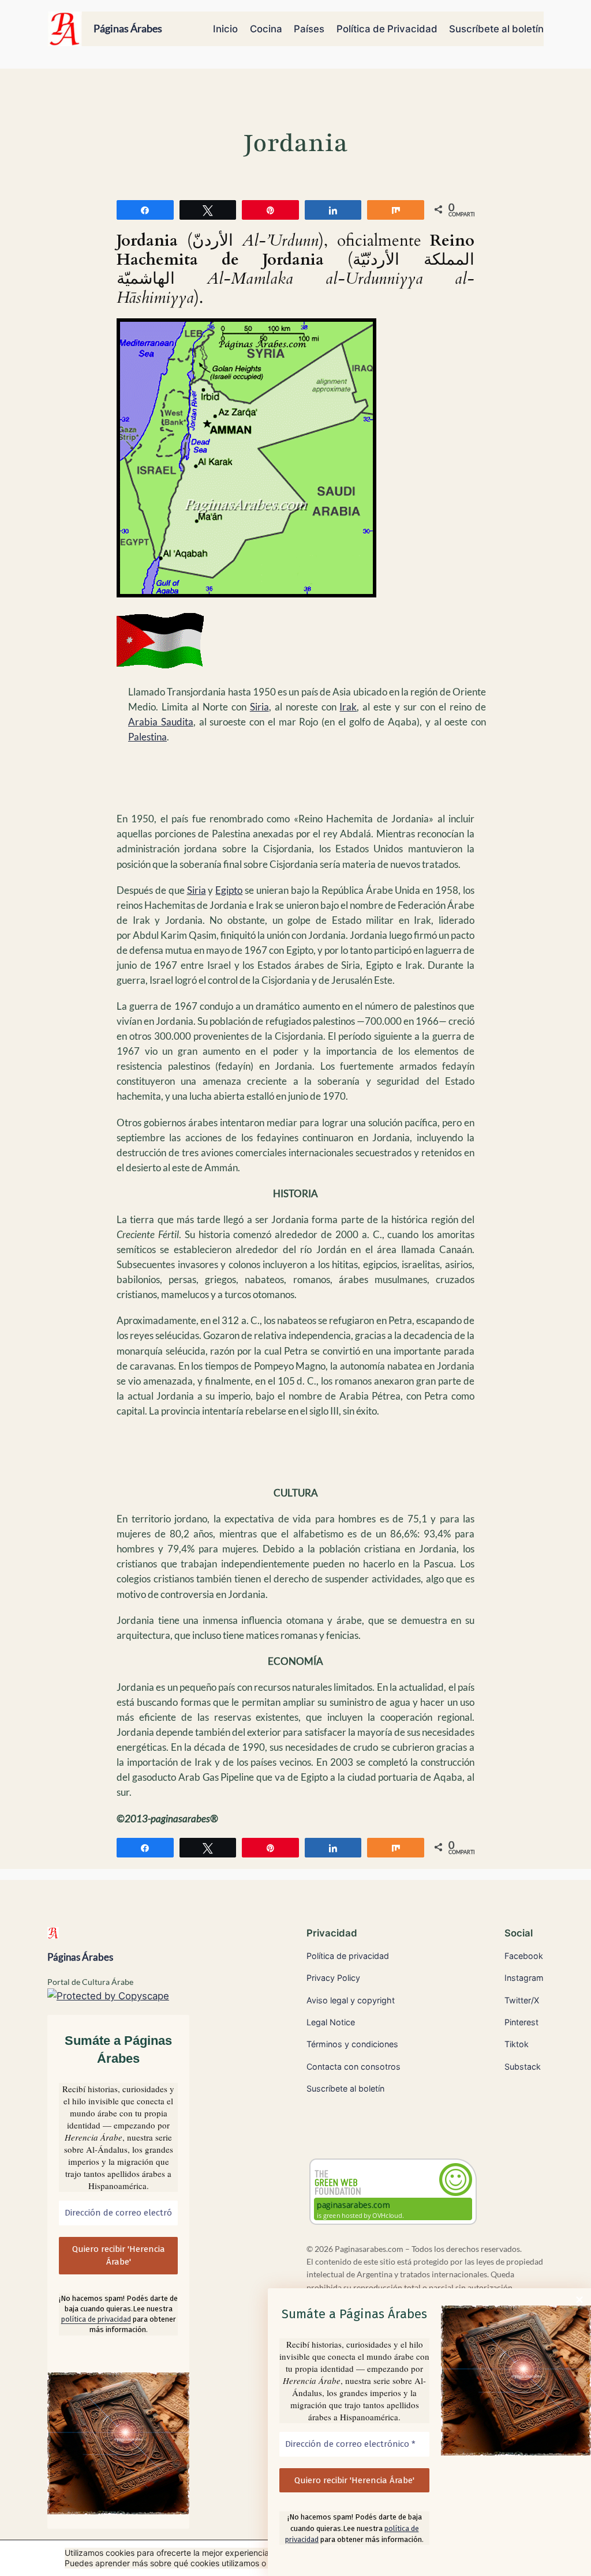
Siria (259, 707)
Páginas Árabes (128, 28)
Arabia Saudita (161, 722)
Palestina (147, 737)
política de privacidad (96, 2319)
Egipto (229, 890)
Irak (348, 707)
